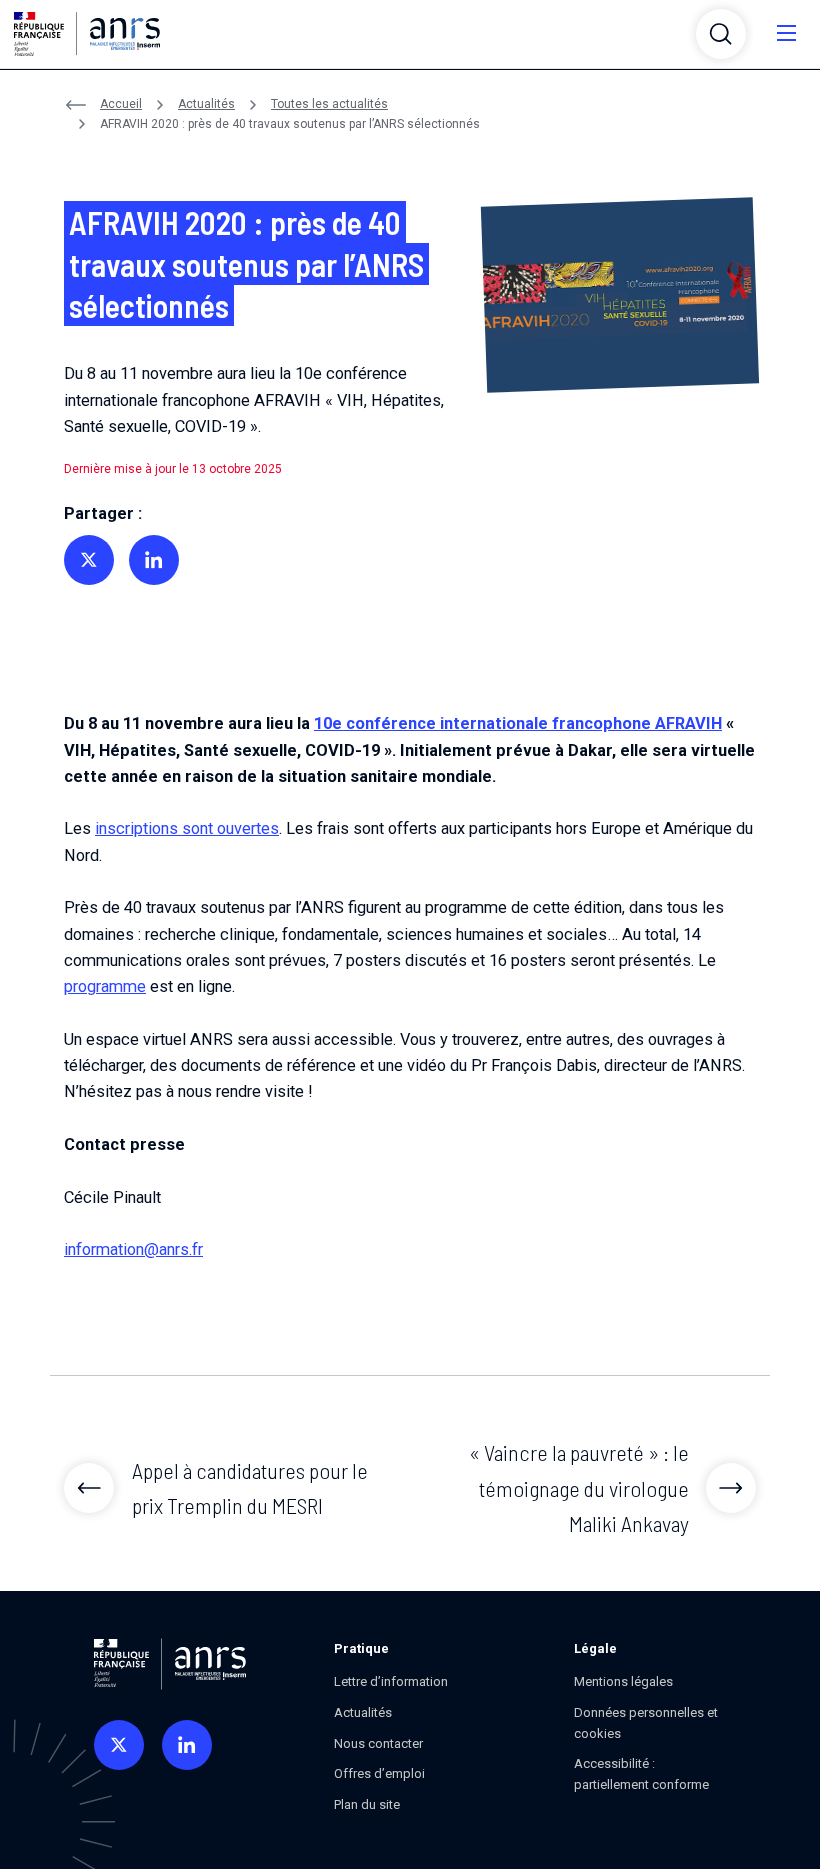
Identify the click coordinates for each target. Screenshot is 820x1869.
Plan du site (367, 1804)
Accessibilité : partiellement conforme (641, 1774)
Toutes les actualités (329, 104)
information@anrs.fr (133, 1249)
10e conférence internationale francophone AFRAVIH (518, 723)
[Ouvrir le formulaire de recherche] (721, 34)
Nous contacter (378, 1743)
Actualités (206, 104)
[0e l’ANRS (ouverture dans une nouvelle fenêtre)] (119, 1745)
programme (105, 986)
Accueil (121, 104)
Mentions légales (623, 1681)
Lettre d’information (391, 1681)
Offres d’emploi (379, 1773)
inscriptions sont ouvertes (187, 828)
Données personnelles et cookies (646, 1723)
